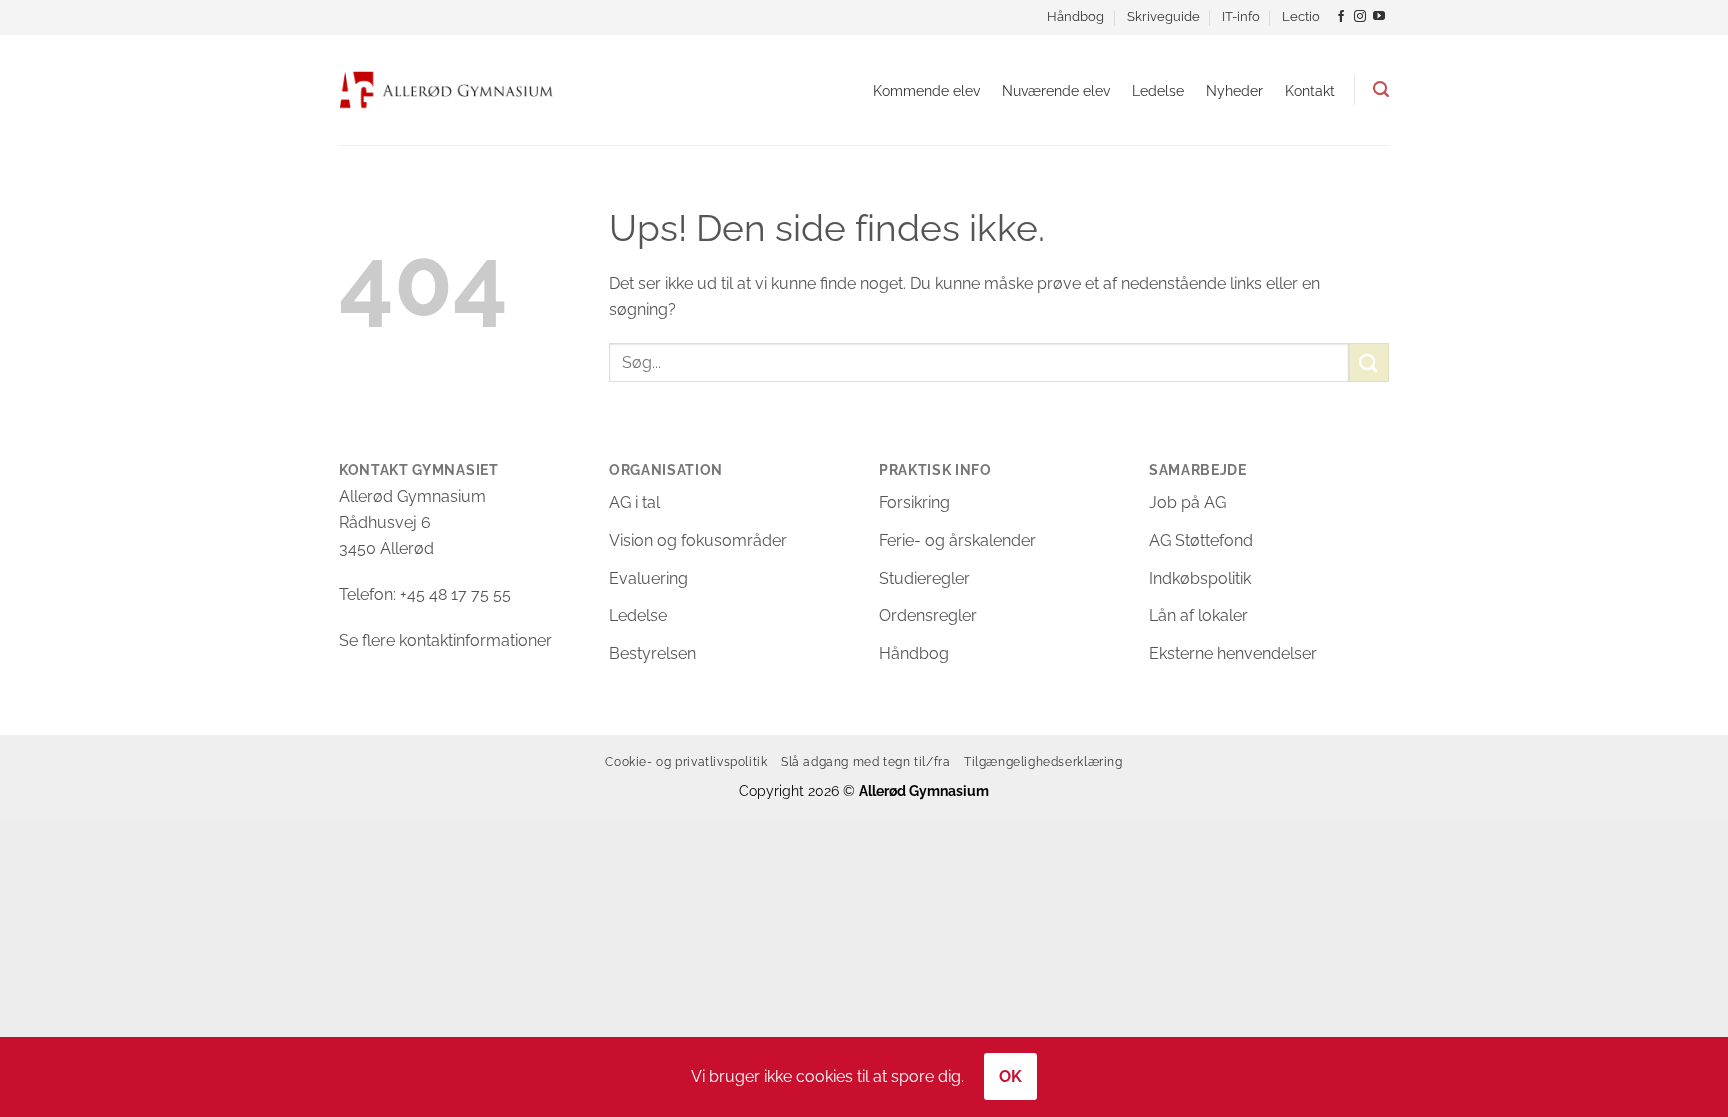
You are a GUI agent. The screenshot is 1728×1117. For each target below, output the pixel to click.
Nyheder (1234, 90)
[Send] (1369, 362)
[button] (1381, 89)
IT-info (1241, 16)
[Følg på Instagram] (1360, 17)
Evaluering (648, 578)
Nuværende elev (1056, 90)
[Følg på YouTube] (1379, 17)
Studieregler (924, 578)
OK (1011, 1076)
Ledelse (1158, 90)
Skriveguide (1163, 16)
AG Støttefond (1201, 540)
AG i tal (634, 502)
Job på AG (1187, 502)
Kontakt (1310, 90)
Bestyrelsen (652, 653)
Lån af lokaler (1198, 615)
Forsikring (914, 502)
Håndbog (1075, 16)
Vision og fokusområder (698, 540)
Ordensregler (928, 615)
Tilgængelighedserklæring (1043, 761)
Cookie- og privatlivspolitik (686, 761)
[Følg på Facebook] (1341, 17)
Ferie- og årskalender (957, 540)
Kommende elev (926, 90)
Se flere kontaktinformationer (445, 640)
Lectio (1301, 16)
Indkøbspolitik (1200, 578)
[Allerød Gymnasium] (446, 89)
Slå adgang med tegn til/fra (866, 761)
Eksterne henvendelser (1233, 653)
